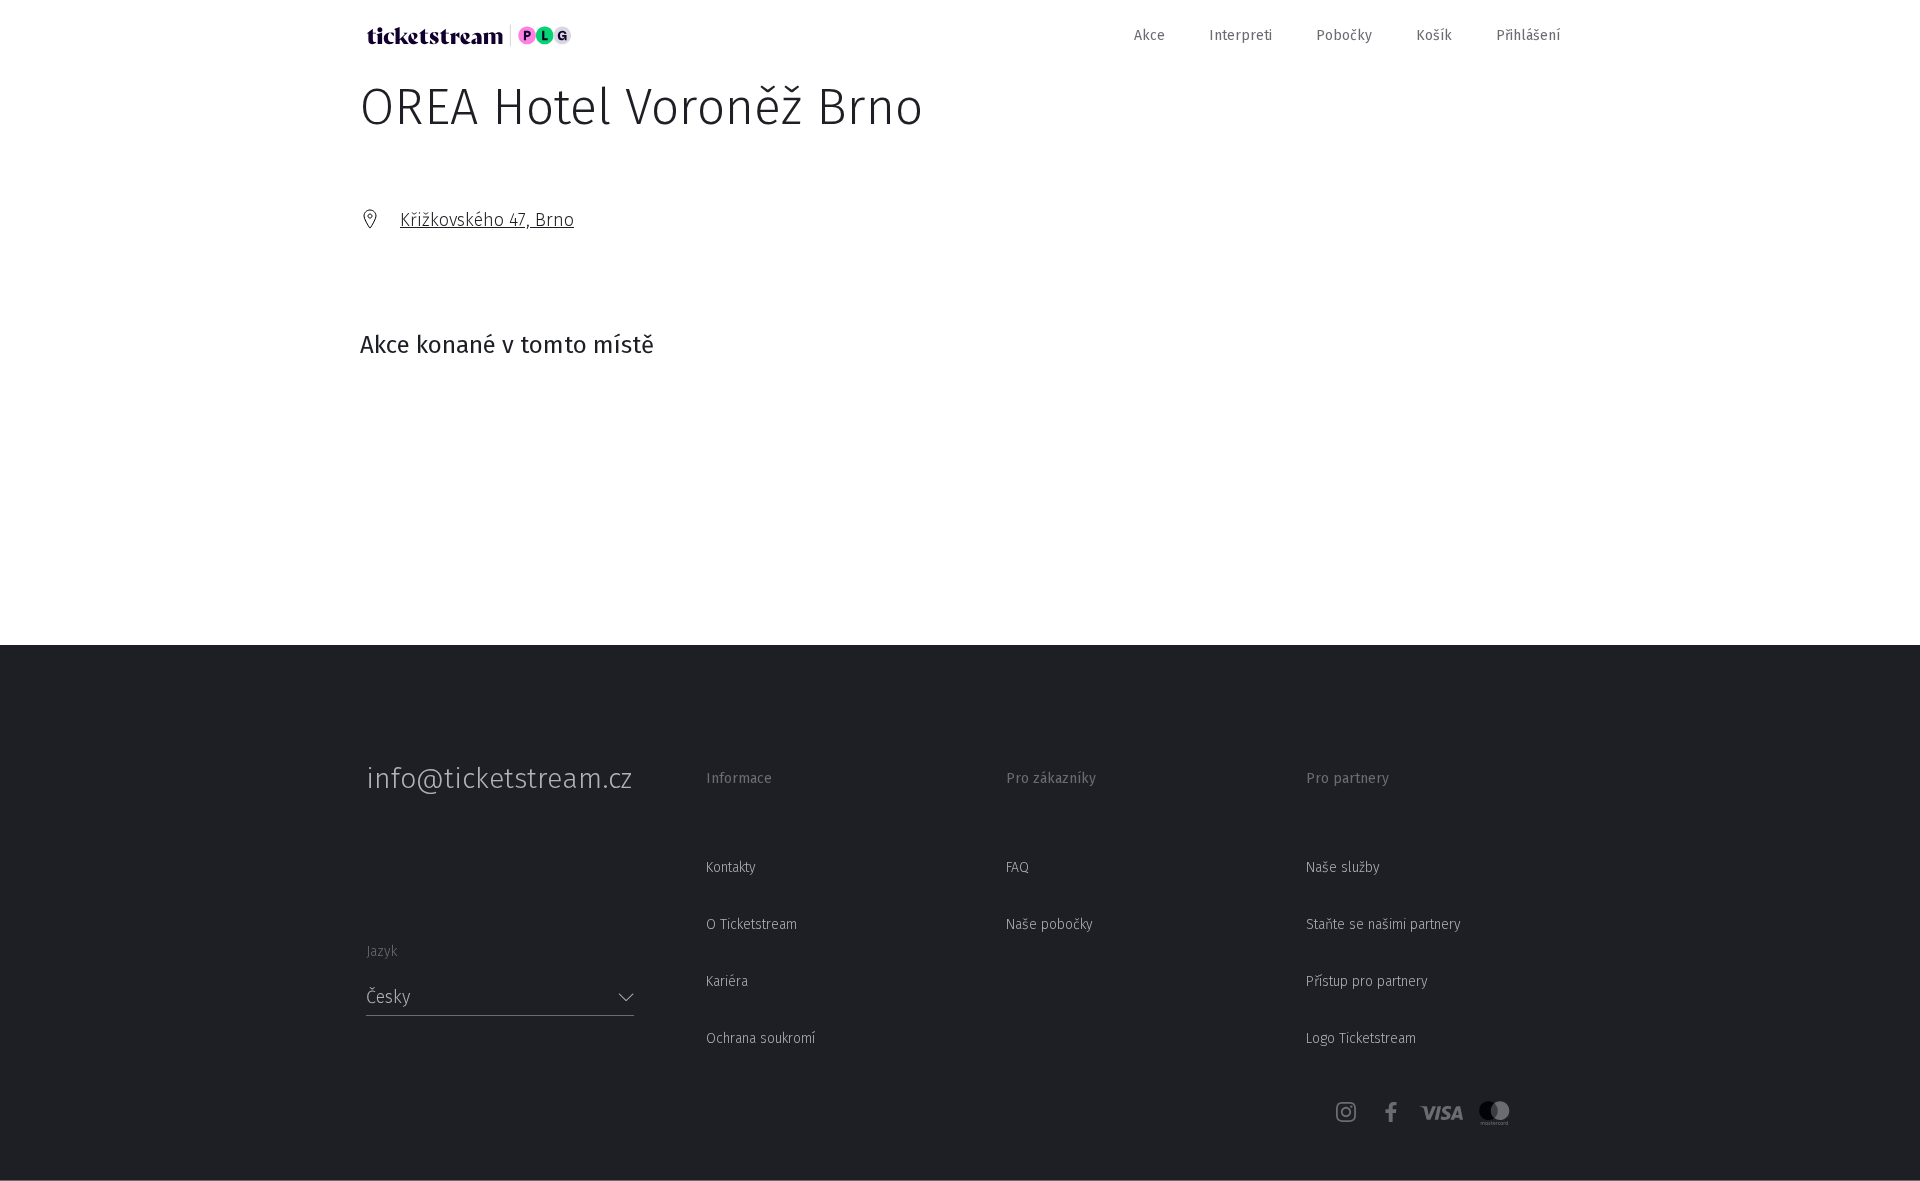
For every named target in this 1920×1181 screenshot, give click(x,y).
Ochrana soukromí (760, 1038)
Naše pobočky (1049, 924)
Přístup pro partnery (1367, 981)
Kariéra (727, 981)
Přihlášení (1528, 35)
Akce (1149, 35)
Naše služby (1343, 867)
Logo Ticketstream (1361, 1038)
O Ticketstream (751, 924)
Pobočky (1344, 35)
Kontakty (731, 867)
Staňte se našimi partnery (1383, 924)
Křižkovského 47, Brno (487, 220)
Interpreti (1240, 35)
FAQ (1017, 867)
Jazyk (381, 951)
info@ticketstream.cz (499, 779)
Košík (1434, 35)
